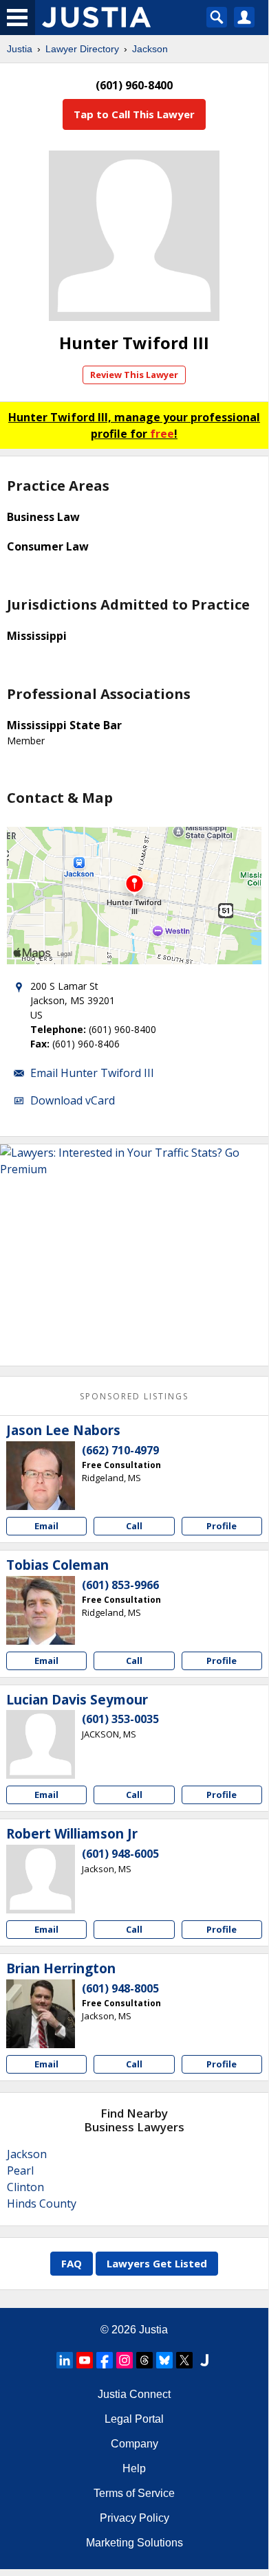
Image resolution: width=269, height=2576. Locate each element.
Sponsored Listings (134, 1396)
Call (134, 1526)
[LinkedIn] (65, 2360)
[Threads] (144, 2360)
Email (46, 1526)
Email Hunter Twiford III (92, 1073)
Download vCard (73, 1100)
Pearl (20, 2170)
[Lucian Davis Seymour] (41, 1744)
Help (134, 2468)
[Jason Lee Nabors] (41, 1476)
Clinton (25, 2187)
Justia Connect (134, 2394)
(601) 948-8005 (120, 1988)
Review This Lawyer (134, 375)
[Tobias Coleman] (41, 1610)
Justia (20, 49)
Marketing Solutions (134, 2543)
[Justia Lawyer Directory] (204, 2360)
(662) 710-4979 (120, 1450)
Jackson (150, 49)
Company (134, 2444)
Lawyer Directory (82, 49)
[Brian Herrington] (41, 2014)
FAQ (72, 2263)
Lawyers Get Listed (157, 2263)
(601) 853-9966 (120, 1585)
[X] (184, 2360)
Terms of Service (134, 2493)
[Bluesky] (164, 2360)
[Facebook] (105, 2360)
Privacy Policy (134, 2518)
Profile (222, 1526)
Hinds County (42, 2203)
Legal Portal (134, 2419)
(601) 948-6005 (120, 1854)
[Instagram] (125, 2360)
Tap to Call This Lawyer (134, 114)
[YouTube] (85, 2360)
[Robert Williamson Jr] (41, 1879)
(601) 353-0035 (120, 1719)
